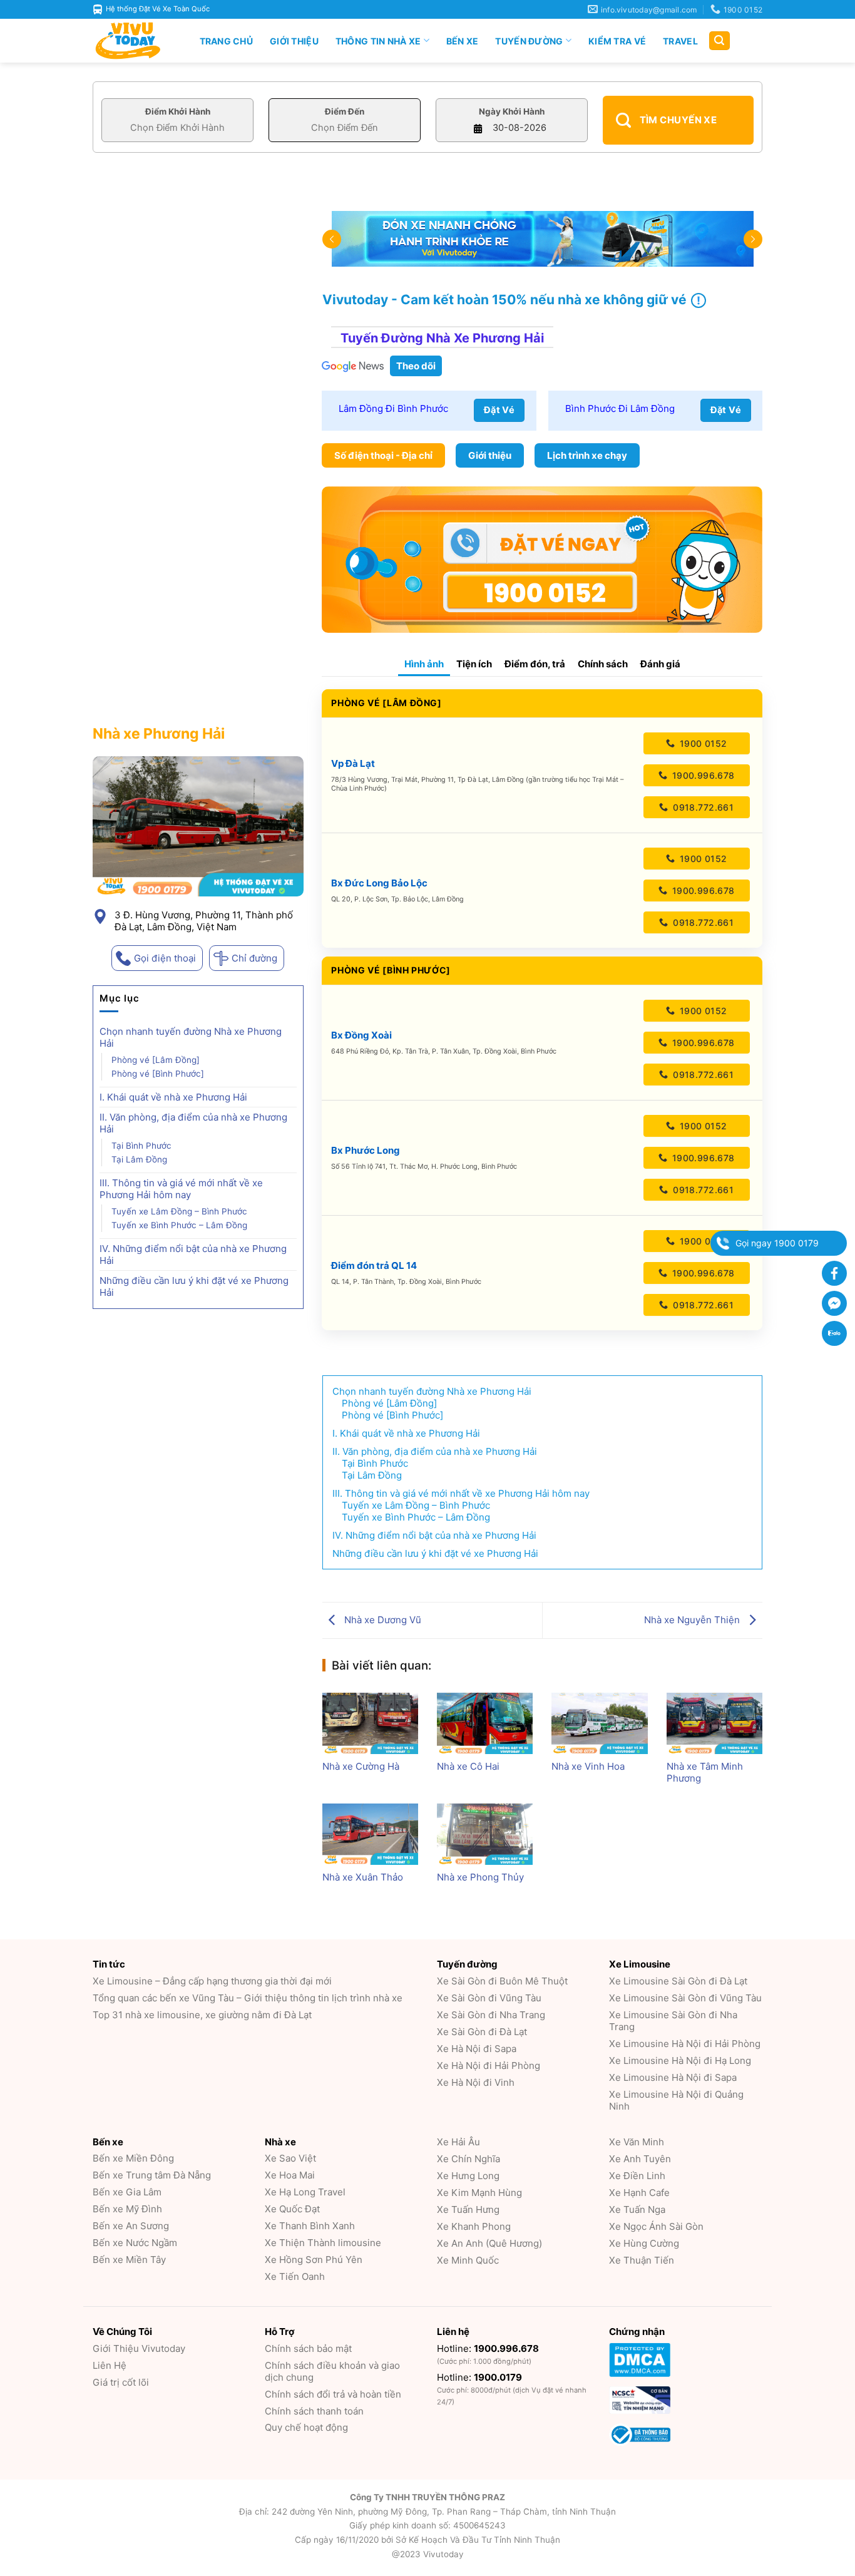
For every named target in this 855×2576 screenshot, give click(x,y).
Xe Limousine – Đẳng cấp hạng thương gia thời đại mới (212, 1981)
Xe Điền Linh (637, 2176)
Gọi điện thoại (165, 958)
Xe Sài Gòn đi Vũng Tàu (489, 1998)
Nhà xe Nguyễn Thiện (693, 1620)
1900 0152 (702, 743)
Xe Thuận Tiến (642, 2260)
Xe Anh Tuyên (640, 2159)
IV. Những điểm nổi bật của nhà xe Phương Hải (193, 1255)
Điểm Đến (345, 111)
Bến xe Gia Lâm (127, 2192)
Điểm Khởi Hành (178, 111)
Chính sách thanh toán (314, 2411)
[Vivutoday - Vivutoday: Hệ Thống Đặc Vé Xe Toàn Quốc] (133, 41)
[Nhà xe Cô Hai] (485, 1723)
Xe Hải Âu (458, 2142)
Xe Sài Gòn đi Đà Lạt (482, 2032)
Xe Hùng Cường (644, 2243)
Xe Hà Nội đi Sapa (477, 2049)
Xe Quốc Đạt (292, 2209)
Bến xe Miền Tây (129, 2260)
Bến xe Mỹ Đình (127, 2209)
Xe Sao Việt (290, 2158)
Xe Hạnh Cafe (639, 2193)
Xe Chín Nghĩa (468, 2159)
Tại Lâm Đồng (139, 1159)
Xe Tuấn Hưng (468, 2209)
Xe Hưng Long (468, 2176)
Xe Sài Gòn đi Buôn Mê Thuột (502, 1981)
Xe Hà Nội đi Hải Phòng (489, 2065)
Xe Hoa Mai (290, 2175)
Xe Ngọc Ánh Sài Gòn (656, 2226)
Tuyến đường (529, 41)
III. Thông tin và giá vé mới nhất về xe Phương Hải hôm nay (181, 1189)
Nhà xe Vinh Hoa (588, 1766)
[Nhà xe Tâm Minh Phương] (714, 1723)
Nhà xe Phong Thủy (480, 1877)
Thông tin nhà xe (378, 41)
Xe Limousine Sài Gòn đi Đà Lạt (678, 1981)
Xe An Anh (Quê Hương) (489, 2243)
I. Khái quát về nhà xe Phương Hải (173, 1097)
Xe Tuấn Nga (637, 2209)
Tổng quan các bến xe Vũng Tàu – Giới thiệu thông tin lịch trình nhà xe (248, 1998)
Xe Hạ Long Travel (305, 2192)
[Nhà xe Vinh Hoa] (599, 1723)
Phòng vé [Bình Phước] (158, 1074)
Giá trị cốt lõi (121, 2382)
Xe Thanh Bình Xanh (310, 2226)
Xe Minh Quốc (468, 2260)
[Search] (719, 41)
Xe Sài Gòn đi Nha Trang (491, 2015)
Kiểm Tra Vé (617, 41)
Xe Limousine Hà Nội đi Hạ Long (680, 2060)
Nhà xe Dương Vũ (381, 1620)
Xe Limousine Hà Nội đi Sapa (673, 2077)
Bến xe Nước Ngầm (135, 2243)
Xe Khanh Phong (474, 2226)
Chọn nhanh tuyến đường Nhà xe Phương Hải (191, 1037)
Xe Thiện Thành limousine (323, 2243)
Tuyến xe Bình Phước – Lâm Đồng (179, 1225)
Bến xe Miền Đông (133, 2158)
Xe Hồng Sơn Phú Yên (314, 2260)
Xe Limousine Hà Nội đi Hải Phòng (685, 2044)
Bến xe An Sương (131, 2226)
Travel (680, 41)
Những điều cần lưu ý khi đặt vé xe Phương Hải (194, 1286)
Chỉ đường (254, 958)
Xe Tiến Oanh (295, 2276)
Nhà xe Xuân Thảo (363, 1877)
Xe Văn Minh (637, 2142)
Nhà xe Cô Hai (468, 1766)
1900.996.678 (702, 775)
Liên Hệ (110, 2365)
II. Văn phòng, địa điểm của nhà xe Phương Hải (193, 1123)
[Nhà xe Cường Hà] (370, 1723)
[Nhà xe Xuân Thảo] (370, 1834)
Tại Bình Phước (141, 1146)
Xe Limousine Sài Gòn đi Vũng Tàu (685, 1998)
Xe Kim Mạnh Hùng (479, 2193)
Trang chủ (227, 41)
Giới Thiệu (294, 41)
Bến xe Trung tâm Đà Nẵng (152, 2175)
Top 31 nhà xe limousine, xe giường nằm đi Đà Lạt (202, 2015)
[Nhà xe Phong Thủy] (485, 1834)
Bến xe (463, 41)
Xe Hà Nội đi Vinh (476, 2082)
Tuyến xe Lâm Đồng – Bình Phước (179, 1211)
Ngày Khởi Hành (512, 111)
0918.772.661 (702, 807)
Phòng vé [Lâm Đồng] (156, 1060)
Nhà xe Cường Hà (361, 1766)
